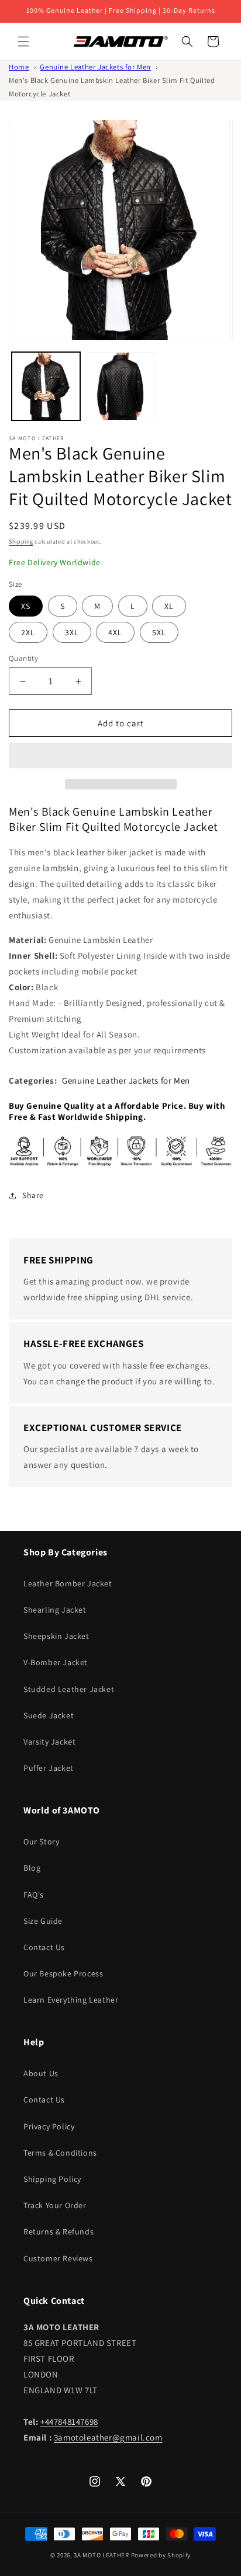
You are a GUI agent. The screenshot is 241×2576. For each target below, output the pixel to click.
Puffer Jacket (49, 1768)
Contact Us (44, 1947)
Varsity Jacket (49, 1742)
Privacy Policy (49, 2126)
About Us (41, 2073)
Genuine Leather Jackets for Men (95, 67)
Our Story (41, 1842)
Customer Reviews (58, 2258)
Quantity (23, 658)
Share (33, 1195)
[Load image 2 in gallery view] (120, 386)
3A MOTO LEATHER (101, 2555)
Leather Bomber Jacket (68, 1583)
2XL (28, 632)
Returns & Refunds (58, 2232)
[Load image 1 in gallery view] (46, 386)
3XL (72, 632)
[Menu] (23, 41)
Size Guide (43, 1921)
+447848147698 (69, 2422)
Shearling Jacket (55, 1610)
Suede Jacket (49, 1715)
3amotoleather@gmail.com (108, 2437)
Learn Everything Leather (71, 2000)
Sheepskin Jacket (56, 1636)
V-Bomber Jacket (56, 1662)
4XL (115, 632)
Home (19, 67)
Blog (32, 1868)
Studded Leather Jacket (69, 1689)
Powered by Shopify (161, 2555)
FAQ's (34, 1895)
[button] (120, 756)
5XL (159, 632)
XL (169, 606)
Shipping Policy (52, 2179)
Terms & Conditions (60, 2153)
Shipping (21, 542)
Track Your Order (55, 2205)
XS (26, 606)
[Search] (187, 41)
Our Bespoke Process (63, 1973)
